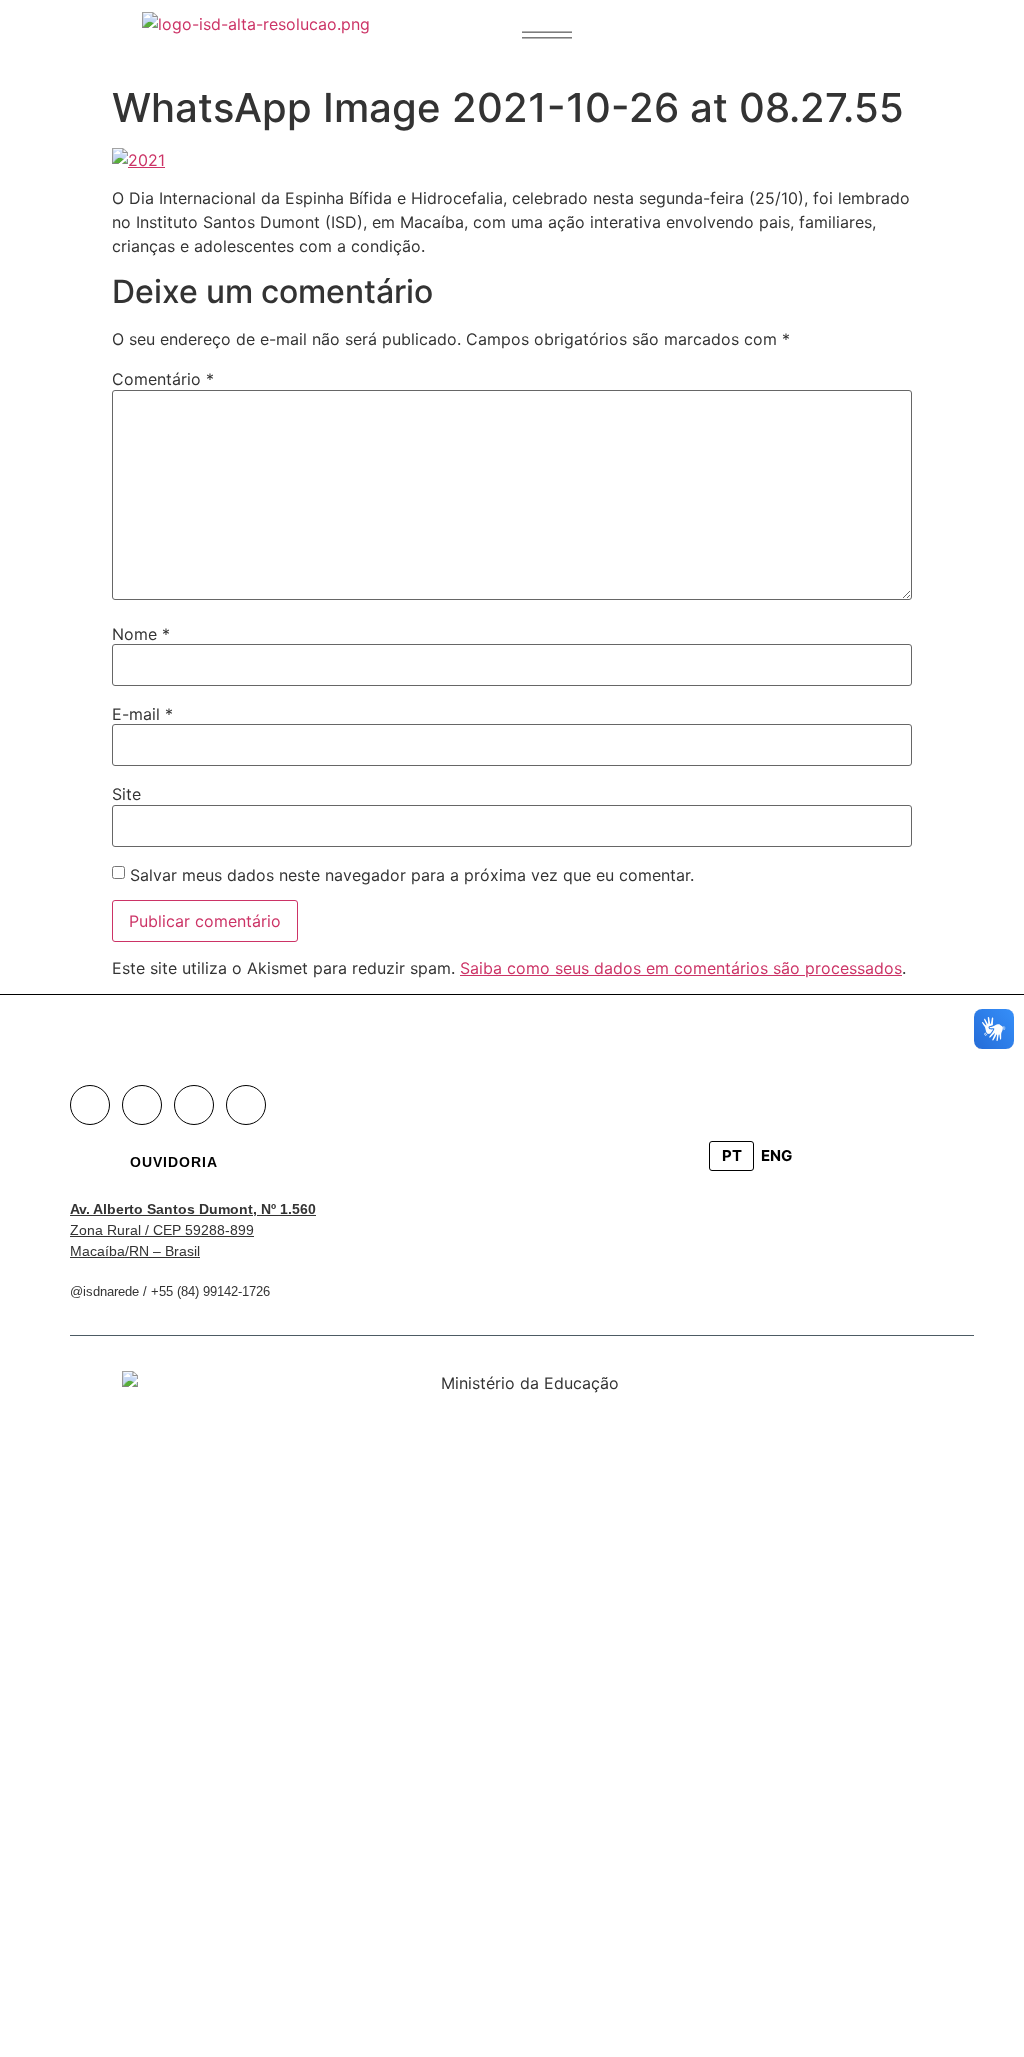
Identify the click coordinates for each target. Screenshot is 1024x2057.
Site (126, 794)
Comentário (163, 379)
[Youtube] (246, 1105)
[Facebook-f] (90, 1105)
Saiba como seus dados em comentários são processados (681, 968)
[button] (547, 35)
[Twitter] (194, 1105)
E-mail (142, 714)
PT (732, 1155)
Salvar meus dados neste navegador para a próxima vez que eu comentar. (412, 875)
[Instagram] (142, 1105)
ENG (776, 1155)
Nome (141, 634)
